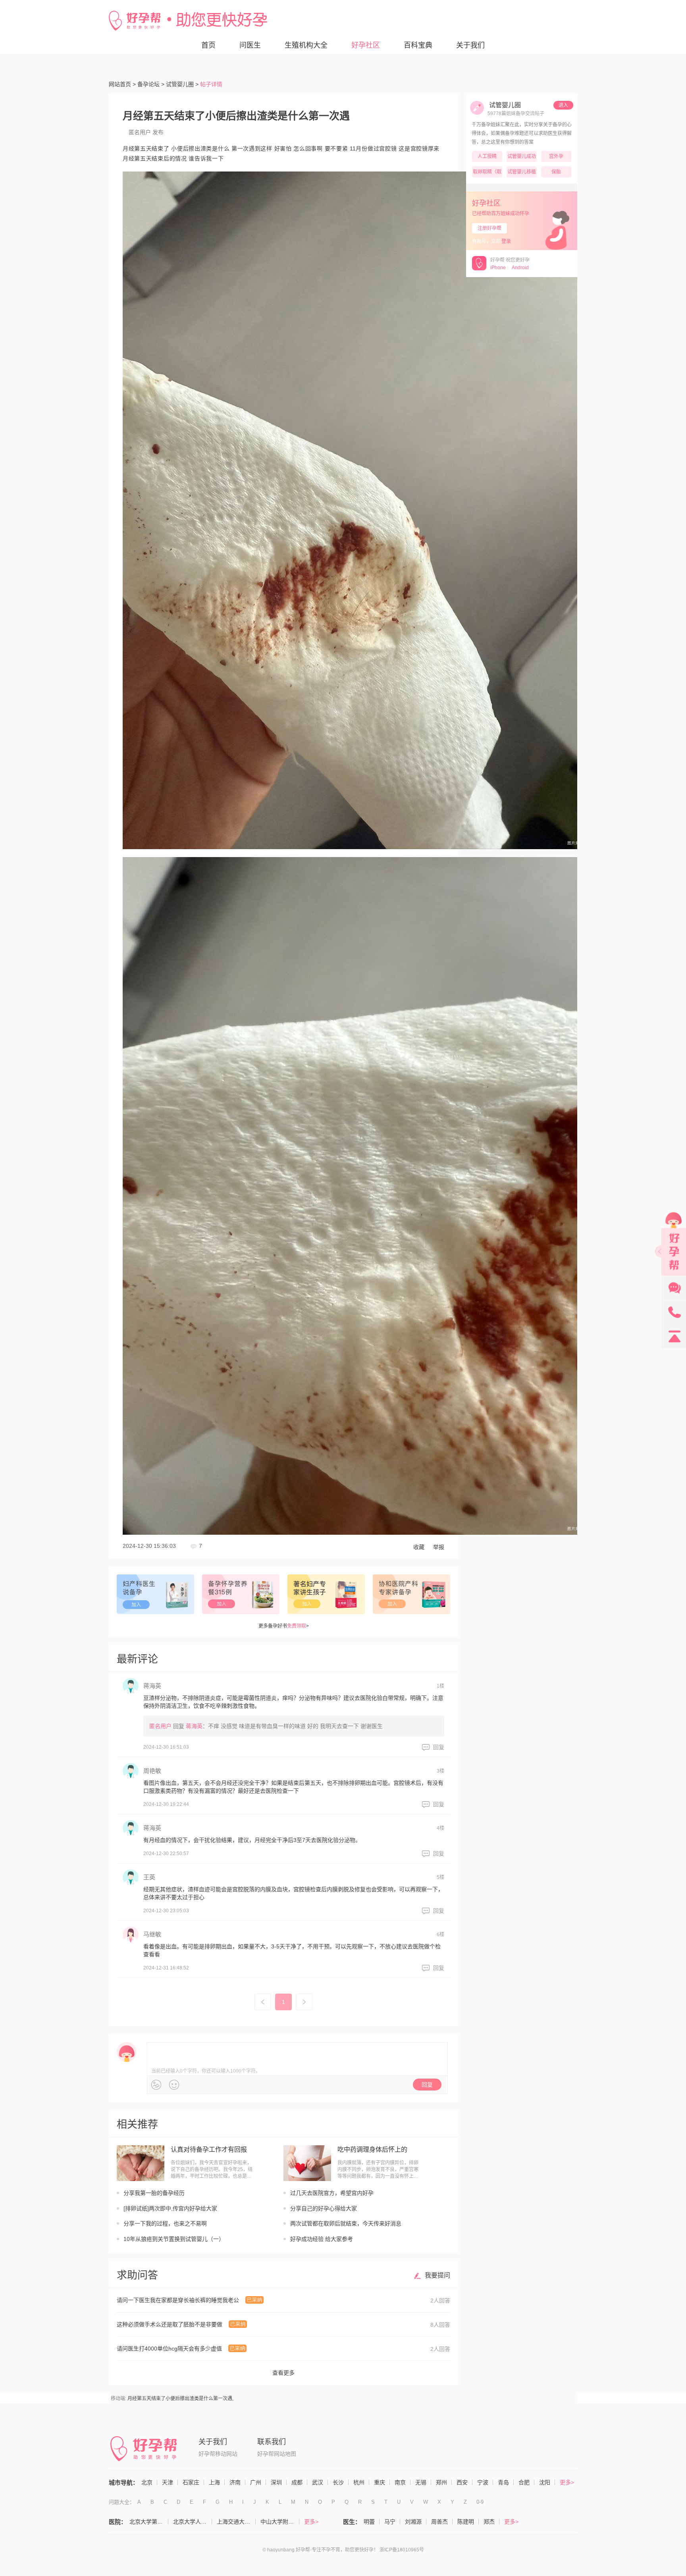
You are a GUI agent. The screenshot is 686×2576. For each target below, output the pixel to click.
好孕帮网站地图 (277, 2454)
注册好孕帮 (489, 228)
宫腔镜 (388, 148)
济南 (235, 2482)
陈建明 (466, 2522)
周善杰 (439, 2522)
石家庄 (191, 2482)
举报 (439, 1547)
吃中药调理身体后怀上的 (372, 2149)
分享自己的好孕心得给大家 (324, 2208)
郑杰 (489, 2522)
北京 (147, 2482)
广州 (256, 2482)
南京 (400, 2482)
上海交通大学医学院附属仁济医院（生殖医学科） (236, 2522)
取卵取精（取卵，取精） (487, 173)
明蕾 (369, 2522)
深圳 (276, 2482)
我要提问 (437, 2275)
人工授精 (487, 156)
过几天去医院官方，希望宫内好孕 (332, 2193)
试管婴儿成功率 (522, 158)
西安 (462, 2482)
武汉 (318, 2482)
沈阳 (545, 2482)
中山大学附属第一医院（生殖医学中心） (280, 2522)
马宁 (390, 2522)
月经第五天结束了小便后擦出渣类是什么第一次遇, (180, 2399)
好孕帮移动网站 (218, 2454)
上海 (214, 2482)
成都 (297, 2482)
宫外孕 (556, 156)
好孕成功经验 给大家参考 (322, 2239)
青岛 (503, 2482)
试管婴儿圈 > (182, 84)
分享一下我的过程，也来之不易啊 (165, 2223)
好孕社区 (366, 45)
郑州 (441, 2482)
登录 (506, 241)
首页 (208, 45)
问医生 (250, 45)
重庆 (380, 2482)
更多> (567, 2482)
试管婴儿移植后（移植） (522, 173)
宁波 (483, 2482)
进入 (563, 105)
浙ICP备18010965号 (402, 2550)
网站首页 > (122, 84)
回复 (439, 1747)
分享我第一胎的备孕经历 (154, 2193)
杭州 (359, 2482)
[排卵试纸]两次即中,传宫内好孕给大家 (170, 2208)
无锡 (421, 2482)
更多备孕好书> (284, 1626)
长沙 (338, 2482)
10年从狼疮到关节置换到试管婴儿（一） (174, 2239)
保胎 (556, 172)
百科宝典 (418, 45)
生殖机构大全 (306, 45)
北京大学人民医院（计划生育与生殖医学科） (193, 2522)
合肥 (524, 2482)
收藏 (419, 1547)
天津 (168, 2482)
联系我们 (272, 2442)
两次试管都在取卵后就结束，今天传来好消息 (346, 2223)
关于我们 (470, 45)
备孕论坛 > (151, 84)
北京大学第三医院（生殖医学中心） (149, 2522)
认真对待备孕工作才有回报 (209, 2149)
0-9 (480, 2502)
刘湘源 (413, 2522)
